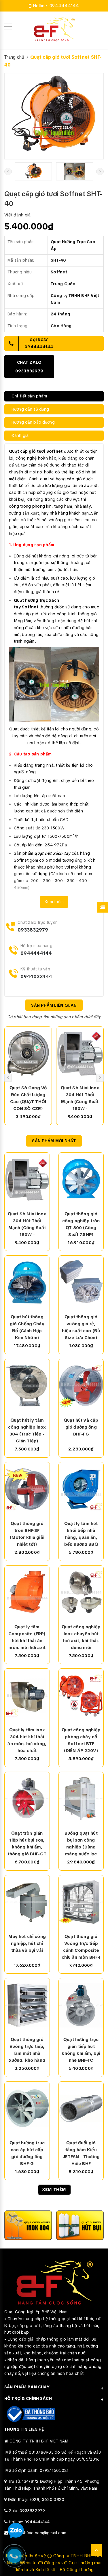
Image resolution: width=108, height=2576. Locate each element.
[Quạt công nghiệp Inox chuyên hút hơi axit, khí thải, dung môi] (81, 1592)
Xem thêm (54, 902)
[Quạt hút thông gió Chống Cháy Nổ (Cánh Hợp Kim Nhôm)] (27, 1282)
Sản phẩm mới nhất (54, 1141)
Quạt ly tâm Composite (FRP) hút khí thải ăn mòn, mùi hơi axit (27, 1637)
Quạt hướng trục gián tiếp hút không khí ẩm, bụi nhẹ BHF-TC (81, 2049)
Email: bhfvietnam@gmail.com (38, 2533)
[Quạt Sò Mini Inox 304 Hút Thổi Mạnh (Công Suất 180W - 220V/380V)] (80, 1053)
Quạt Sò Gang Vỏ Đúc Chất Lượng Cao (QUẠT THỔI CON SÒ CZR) (28, 1098)
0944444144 (64, 6)
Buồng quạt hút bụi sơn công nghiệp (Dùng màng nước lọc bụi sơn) (81, 1843)
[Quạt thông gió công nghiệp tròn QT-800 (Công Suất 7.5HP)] (81, 1179)
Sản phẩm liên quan (54, 1005)
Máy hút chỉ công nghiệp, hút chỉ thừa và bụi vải (27, 1943)
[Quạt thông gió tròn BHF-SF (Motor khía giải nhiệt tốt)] (27, 1489)
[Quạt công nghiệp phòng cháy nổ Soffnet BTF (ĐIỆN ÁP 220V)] (81, 1695)
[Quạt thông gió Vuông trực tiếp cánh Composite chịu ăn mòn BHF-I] (81, 1902)
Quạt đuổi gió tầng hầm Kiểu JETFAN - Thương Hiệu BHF (81, 2153)
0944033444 (36, 977)
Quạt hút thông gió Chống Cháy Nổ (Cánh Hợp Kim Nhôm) (27, 1327)
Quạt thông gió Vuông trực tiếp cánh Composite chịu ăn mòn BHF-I (81, 1946)
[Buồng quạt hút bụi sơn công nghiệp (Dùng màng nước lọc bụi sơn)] (81, 1799)
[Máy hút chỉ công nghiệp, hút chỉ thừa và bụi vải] (27, 1902)
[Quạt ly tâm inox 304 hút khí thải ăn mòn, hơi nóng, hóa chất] (27, 1695)
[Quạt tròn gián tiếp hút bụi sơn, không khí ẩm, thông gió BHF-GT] (27, 1799)
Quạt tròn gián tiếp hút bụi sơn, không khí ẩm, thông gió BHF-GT (27, 1843)
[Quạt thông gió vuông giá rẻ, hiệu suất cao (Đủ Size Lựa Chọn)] (81, 1282)
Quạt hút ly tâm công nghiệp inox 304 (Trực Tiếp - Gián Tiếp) (27, 1430)
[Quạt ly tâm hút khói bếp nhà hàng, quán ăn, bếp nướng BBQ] (81, 1489)
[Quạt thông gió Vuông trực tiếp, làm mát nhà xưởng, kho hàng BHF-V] (27, 2005)
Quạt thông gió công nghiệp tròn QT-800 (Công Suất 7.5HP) (81, 1224)
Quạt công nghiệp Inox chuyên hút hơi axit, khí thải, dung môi (81, 1637)
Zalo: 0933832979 (27, 2511)
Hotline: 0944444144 (29, 2522)
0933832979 (33, 930)
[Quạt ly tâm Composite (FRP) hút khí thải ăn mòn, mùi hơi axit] (27, 1592)
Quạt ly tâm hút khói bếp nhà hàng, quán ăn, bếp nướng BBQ (81, 1533)
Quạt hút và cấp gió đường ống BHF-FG (81, 1427)
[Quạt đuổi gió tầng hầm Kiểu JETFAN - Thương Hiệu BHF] (81, 2108)
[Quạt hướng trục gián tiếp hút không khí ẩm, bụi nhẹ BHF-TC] (81, 2005)
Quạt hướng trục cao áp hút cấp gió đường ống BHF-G (27, 2153)
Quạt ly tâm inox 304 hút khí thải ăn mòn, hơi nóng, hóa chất (27, 1740)
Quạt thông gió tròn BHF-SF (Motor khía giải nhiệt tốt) (27, 1533)
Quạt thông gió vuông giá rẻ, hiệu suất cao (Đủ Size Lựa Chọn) (81, 1327)
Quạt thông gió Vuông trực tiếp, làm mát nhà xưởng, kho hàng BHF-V (27, 2049)
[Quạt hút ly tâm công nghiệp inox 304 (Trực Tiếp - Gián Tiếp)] (27, 1386)
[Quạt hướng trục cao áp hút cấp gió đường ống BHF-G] (27, 2108)
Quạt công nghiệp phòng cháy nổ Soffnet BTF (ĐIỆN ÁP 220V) (81, 1740)
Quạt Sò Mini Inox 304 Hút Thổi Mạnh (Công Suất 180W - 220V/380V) (80, 1098)
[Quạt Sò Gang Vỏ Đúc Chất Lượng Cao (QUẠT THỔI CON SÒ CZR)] (28, 1053)
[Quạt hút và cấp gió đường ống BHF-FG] (81, 1386)
